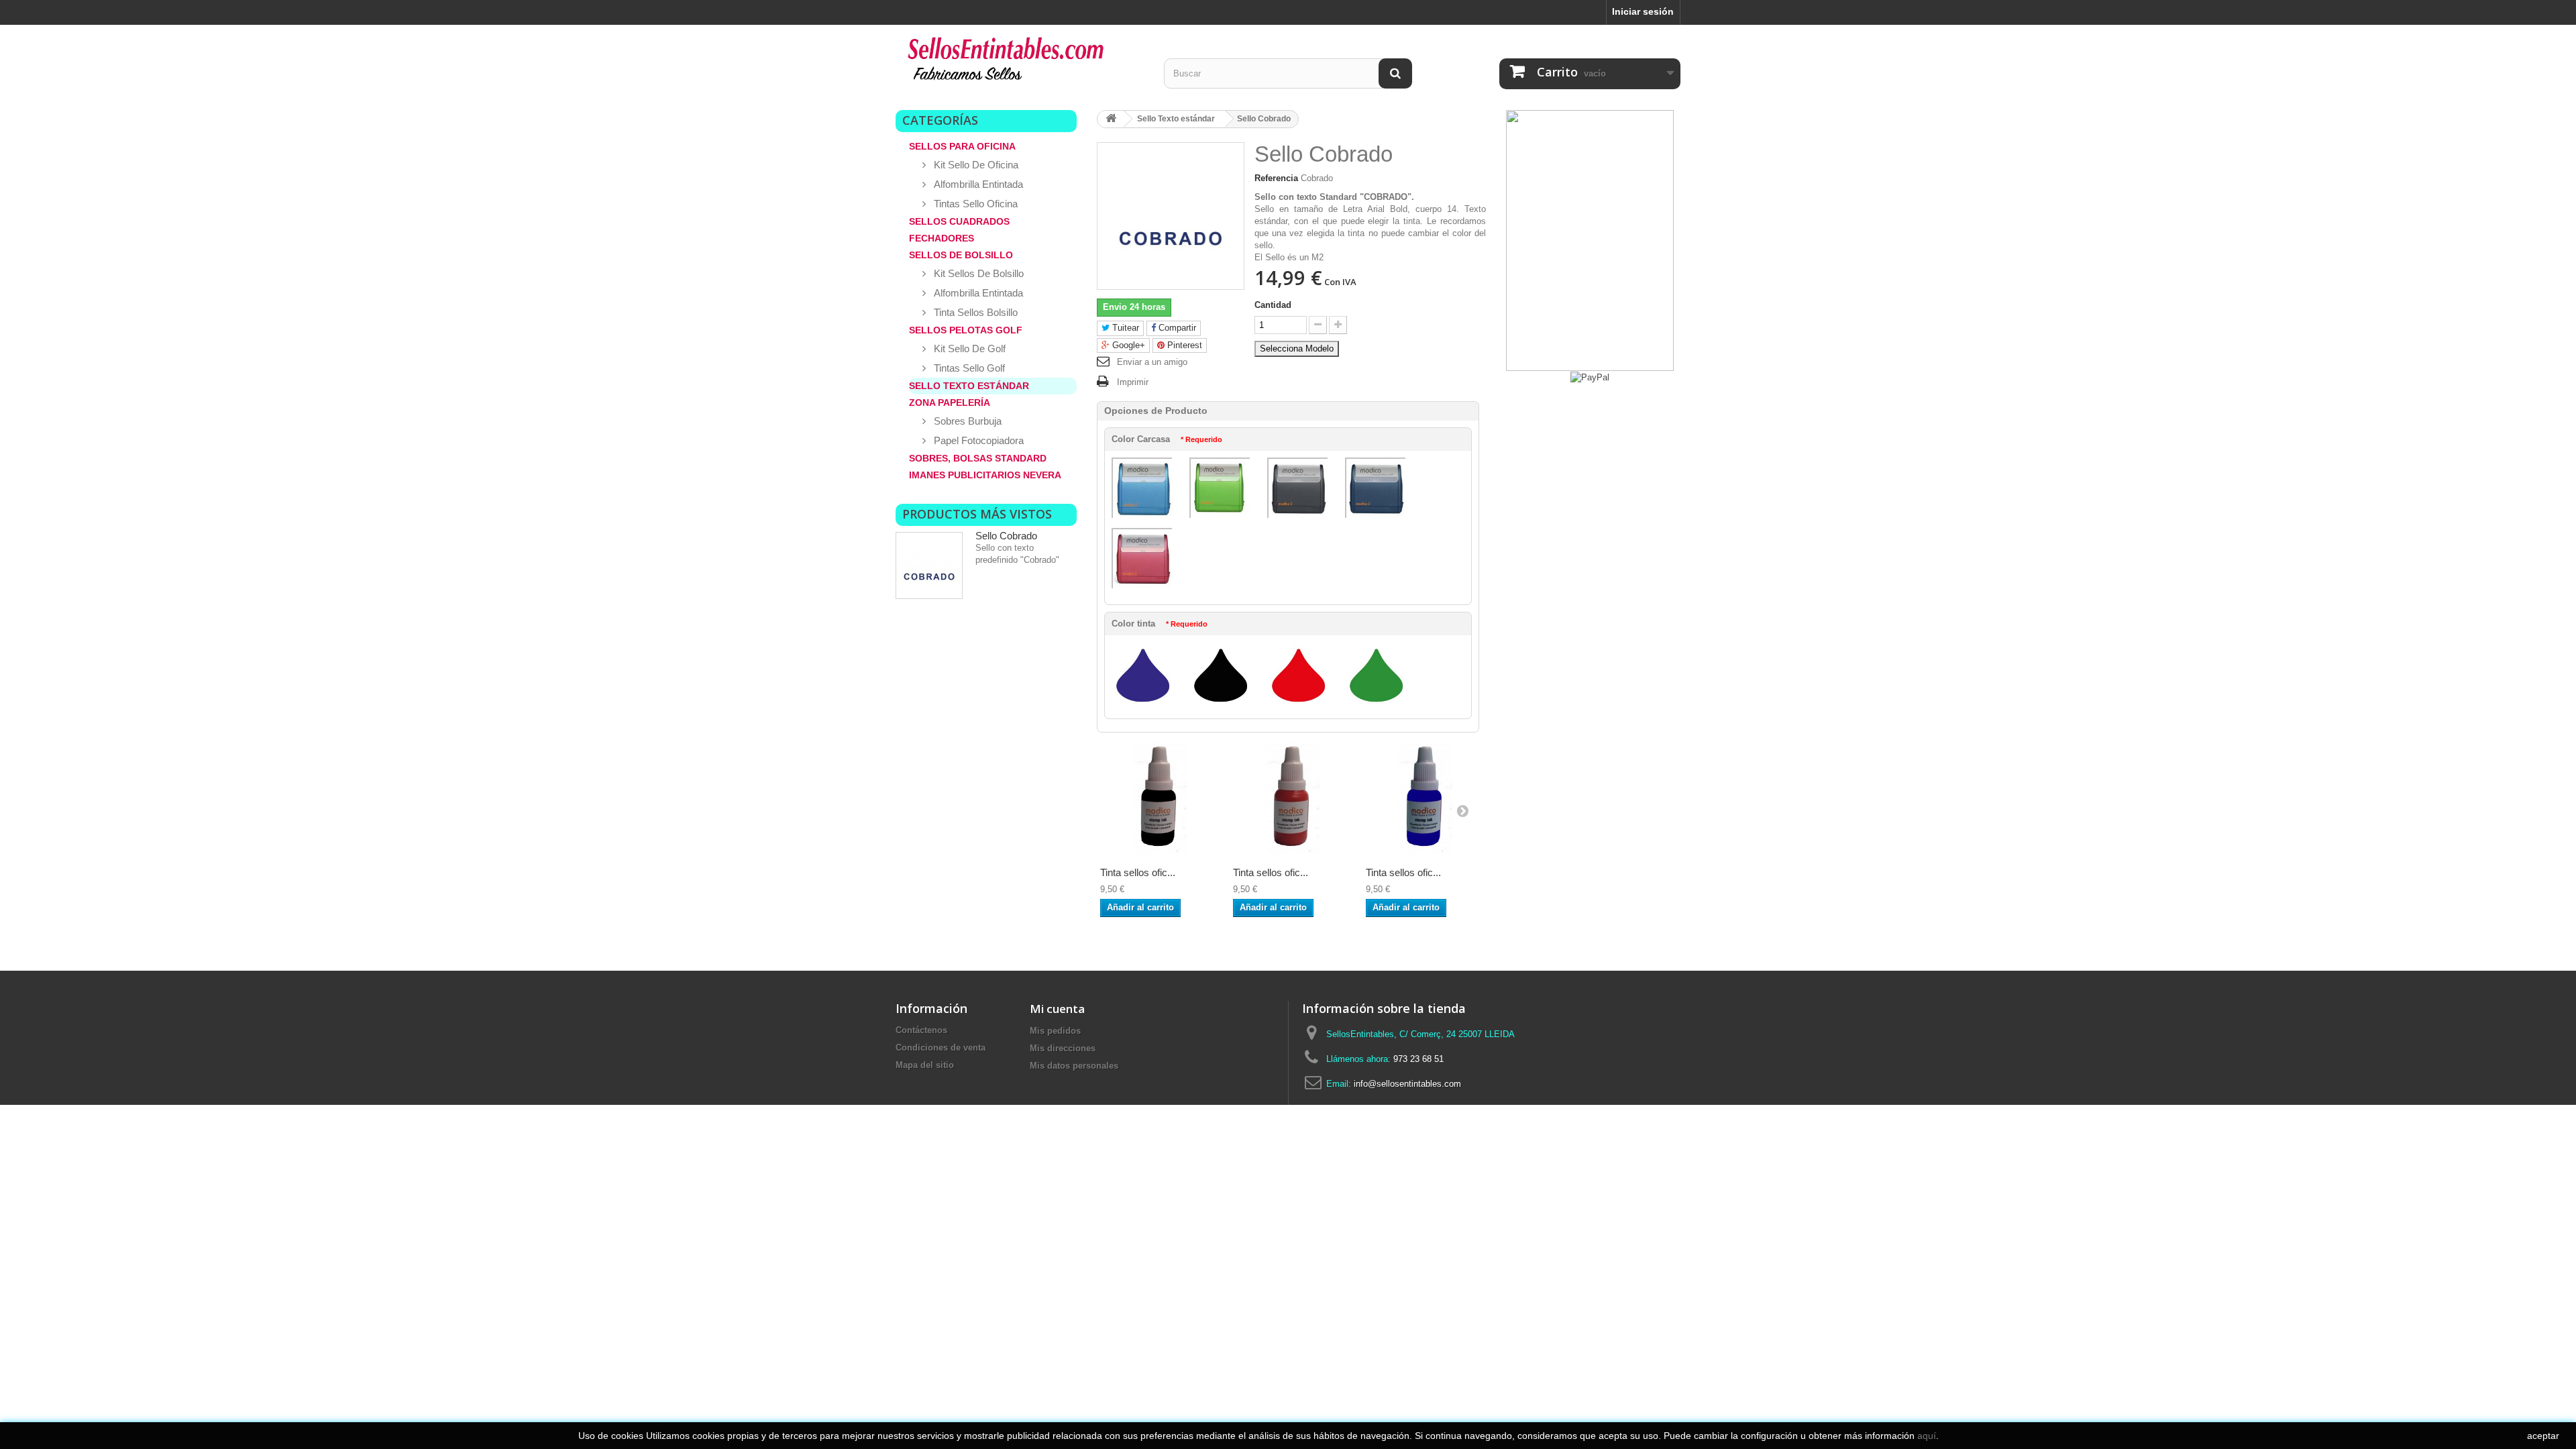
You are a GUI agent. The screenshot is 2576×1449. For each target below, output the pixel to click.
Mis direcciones (1063, 1048)
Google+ (1127, 345)
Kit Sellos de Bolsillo (977, 273)
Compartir (1176, 328)
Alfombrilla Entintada (977, 184)
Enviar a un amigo (1152, 362)
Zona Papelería (950, 402)
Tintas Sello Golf (968, 368)
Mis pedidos (1055, 1031)
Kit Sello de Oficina (975, 165)
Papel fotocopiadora (977, 440)
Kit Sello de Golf (968, 348)
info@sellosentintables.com (1407, 1084)
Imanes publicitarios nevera (985, 475)
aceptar (2543, 1436)
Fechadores (942, 238)
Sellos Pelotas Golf (966, 330)
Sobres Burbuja (966, 421)
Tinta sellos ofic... (1138, 872)
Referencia (1276, 178)
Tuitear (1124, 328)
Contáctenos (921, 1030)
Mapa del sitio (925, 1065)
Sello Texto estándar (969, 386)
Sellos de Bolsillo (961, 255)
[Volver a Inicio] (1111, 119)
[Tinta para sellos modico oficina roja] (1293, 799)
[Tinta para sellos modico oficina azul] (1426, 799)
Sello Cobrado (1006, 536)
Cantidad (1273, 305)
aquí (1927, 1436)
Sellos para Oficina (962, 146)
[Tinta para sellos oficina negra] (1160, 799)
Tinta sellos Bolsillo (974, 312)
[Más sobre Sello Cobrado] (929, 566)
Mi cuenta (1057, 1009)
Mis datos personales (1074, 1066)
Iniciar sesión (1643, 11)
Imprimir (1133, 382)
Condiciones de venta (941, 1048)
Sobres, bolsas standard (978, 458)
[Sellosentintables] (1020, 62)
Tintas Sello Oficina (974, 204)
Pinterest (1183, 345)
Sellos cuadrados (959, 221)
